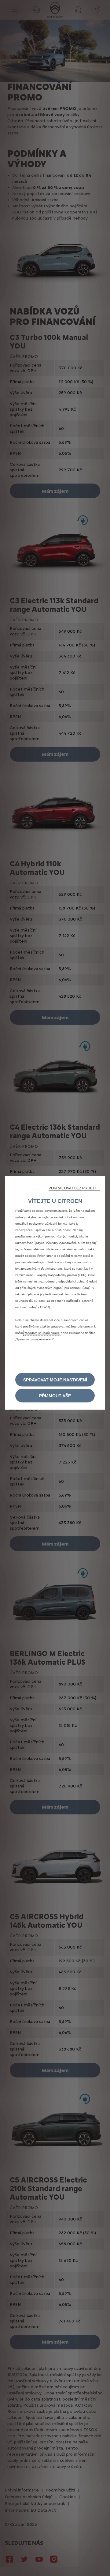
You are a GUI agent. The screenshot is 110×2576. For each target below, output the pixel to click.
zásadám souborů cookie (42, 1333)
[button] (74, 1188)
